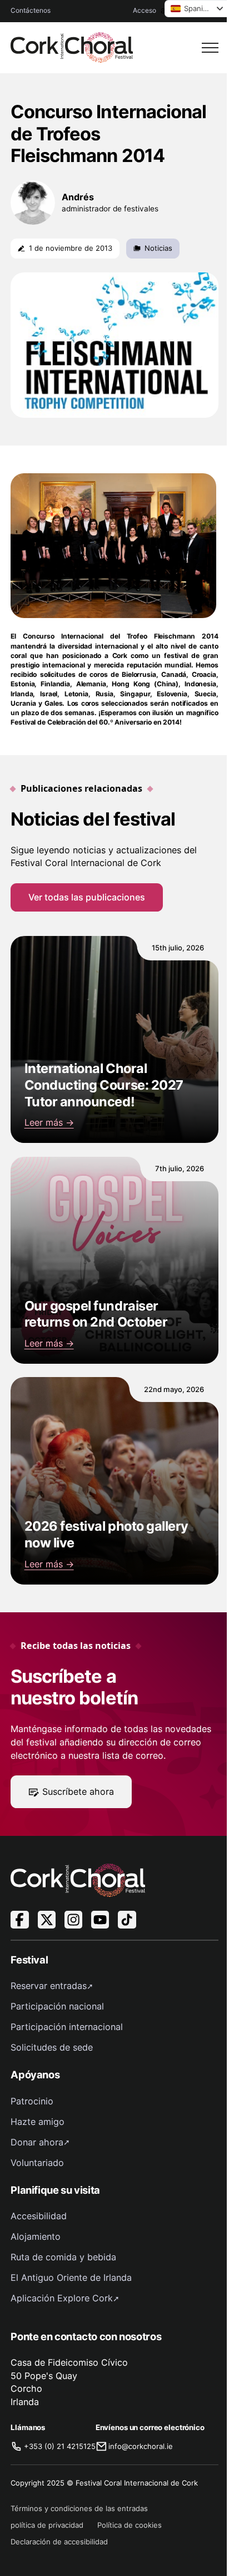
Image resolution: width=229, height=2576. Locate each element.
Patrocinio (32, 2101)
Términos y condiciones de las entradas (79, 2508)
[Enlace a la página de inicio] (72, 47)
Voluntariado (37, 2163)
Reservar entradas (49, 1986)
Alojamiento (36, 2236)
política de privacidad (47, 2525)
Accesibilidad (39, 2216)
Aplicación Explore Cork (62, 2298)
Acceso (145, 10)
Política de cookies (130, 2525)
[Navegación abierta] (210, 48)
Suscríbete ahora (78, 1791)
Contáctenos (31, 10)
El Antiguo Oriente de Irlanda (71, 2278)
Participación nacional (57, 2006)
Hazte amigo (38, 2122)
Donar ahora (37, 2142)
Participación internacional (67, 2027)
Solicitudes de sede (52, 2047)
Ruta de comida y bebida (63, 2257)
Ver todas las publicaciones (87, 897)
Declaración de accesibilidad (59, 2542)
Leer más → (49, 1122)
